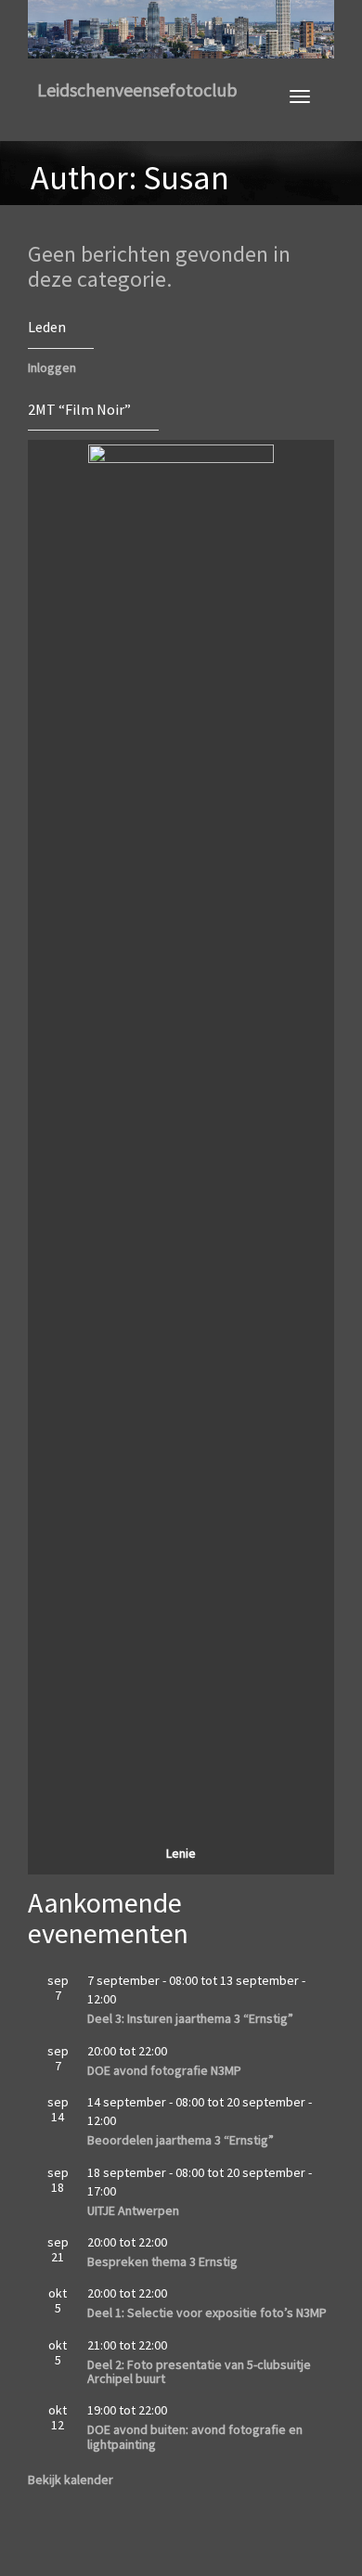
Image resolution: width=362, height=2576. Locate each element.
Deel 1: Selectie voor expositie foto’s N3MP (207, 2312)
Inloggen (52, 367)
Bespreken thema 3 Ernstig (162, 2261)
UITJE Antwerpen (133, 2210)
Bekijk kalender (71, 2479)
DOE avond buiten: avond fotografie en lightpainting (195, 2436)
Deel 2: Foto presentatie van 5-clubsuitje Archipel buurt (199, 2371)
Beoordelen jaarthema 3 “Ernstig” (181, 2140)
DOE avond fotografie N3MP (164, 2070)
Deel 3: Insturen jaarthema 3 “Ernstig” (190, 2018)
